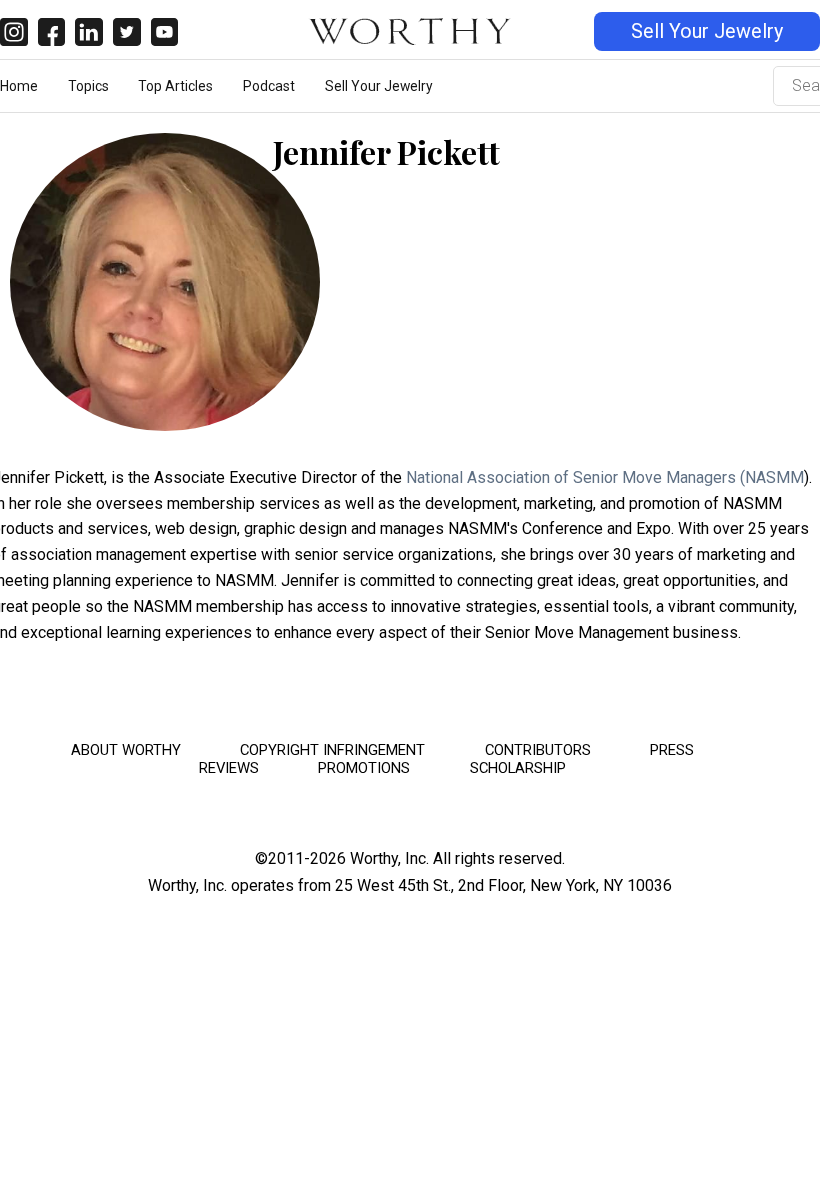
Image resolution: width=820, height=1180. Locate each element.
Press (672, 750)
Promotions (364, 768)
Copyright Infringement (332, 750)
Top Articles (175, 86)
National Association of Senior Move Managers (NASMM (605, 477)
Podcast (269, 86)
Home (19, 86)
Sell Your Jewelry (707, 31)
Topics (88, 86)
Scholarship (518, 768)
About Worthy (126, 750)
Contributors (538, 750)
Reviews (229, 768)
